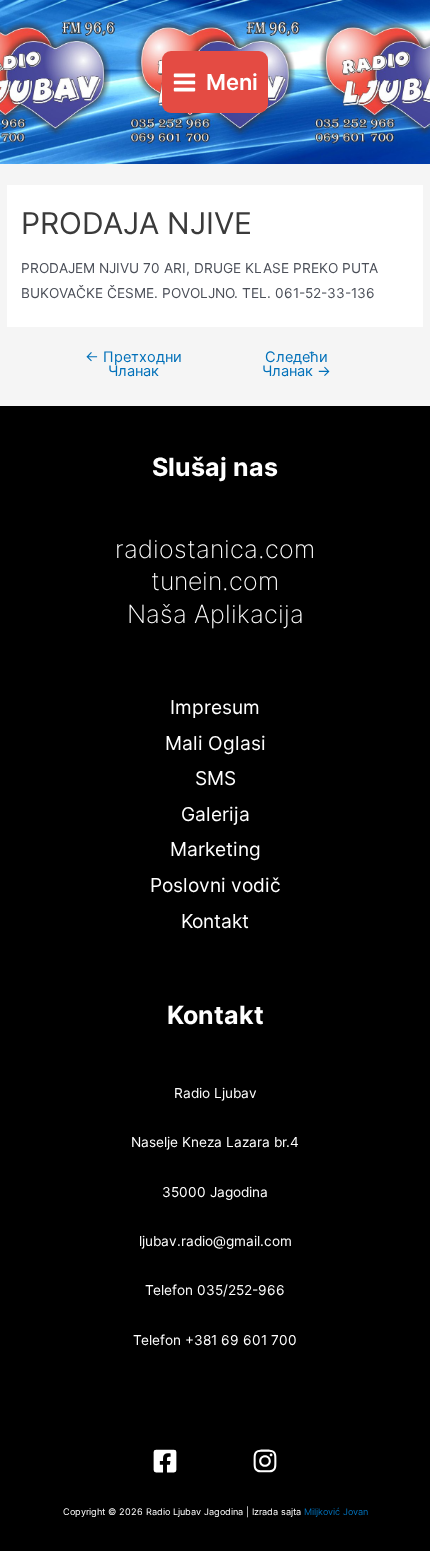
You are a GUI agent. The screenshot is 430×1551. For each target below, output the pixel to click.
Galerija (215, 814)
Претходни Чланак (133, 364)
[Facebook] (165, 1461)
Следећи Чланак (296, 364)
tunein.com (215, 581)
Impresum (215, 707)
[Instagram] (265, 1461)
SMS (215, 778)
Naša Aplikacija (215, 614)
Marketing (215, 849)
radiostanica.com (215, 549)
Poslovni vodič (215, 885)
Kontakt (215, 921)
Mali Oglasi (215, 743)
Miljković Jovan (336, 1511)
